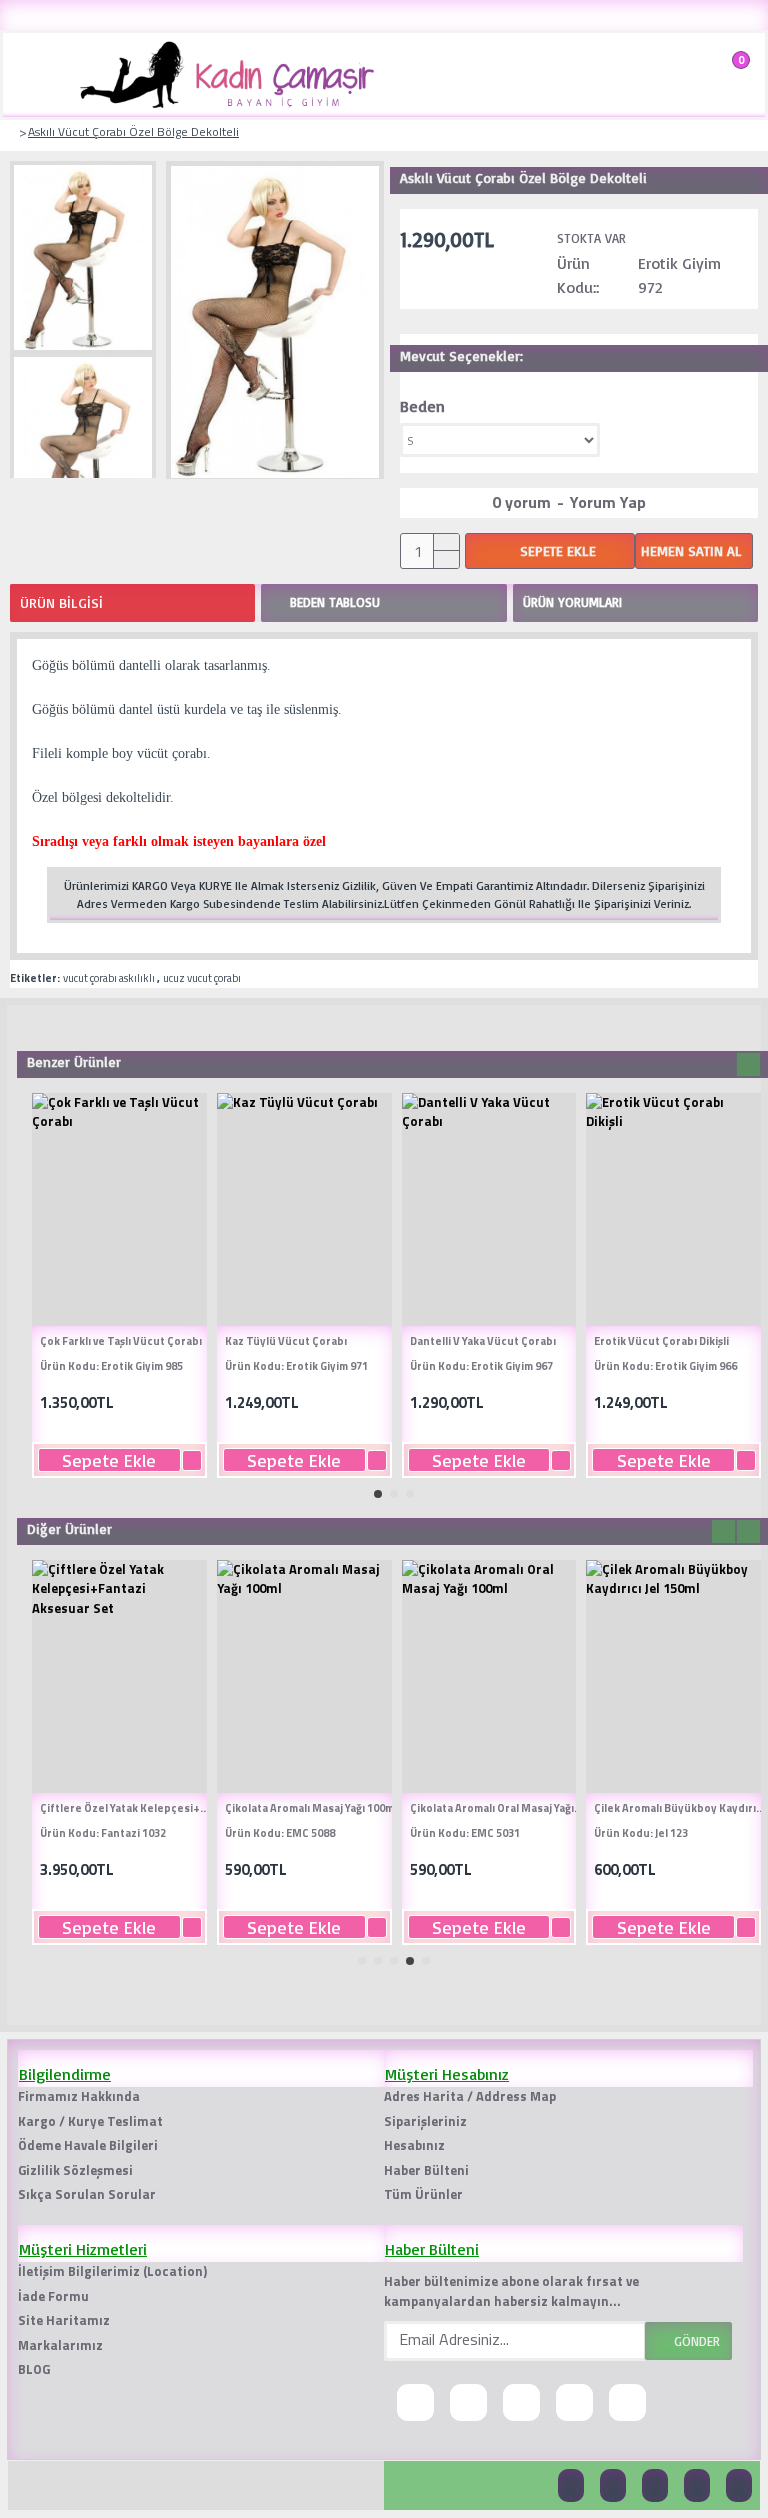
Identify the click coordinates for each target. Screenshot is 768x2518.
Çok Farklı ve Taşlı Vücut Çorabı (121, 1341)
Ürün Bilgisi (61, 602)
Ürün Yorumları (572, 602)
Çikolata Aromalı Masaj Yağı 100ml (311, 1808)
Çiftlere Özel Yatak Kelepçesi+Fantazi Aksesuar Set (127, 1808)
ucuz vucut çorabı (202, 978)
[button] (723, 1064)
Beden (422, 406)
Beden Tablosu (335, 602)
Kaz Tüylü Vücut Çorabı (286, 1341)
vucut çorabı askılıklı (109, 978)
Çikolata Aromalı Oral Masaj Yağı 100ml (497, 1808)
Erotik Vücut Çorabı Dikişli (661, 1341)
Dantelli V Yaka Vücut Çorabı (483, 1341)
